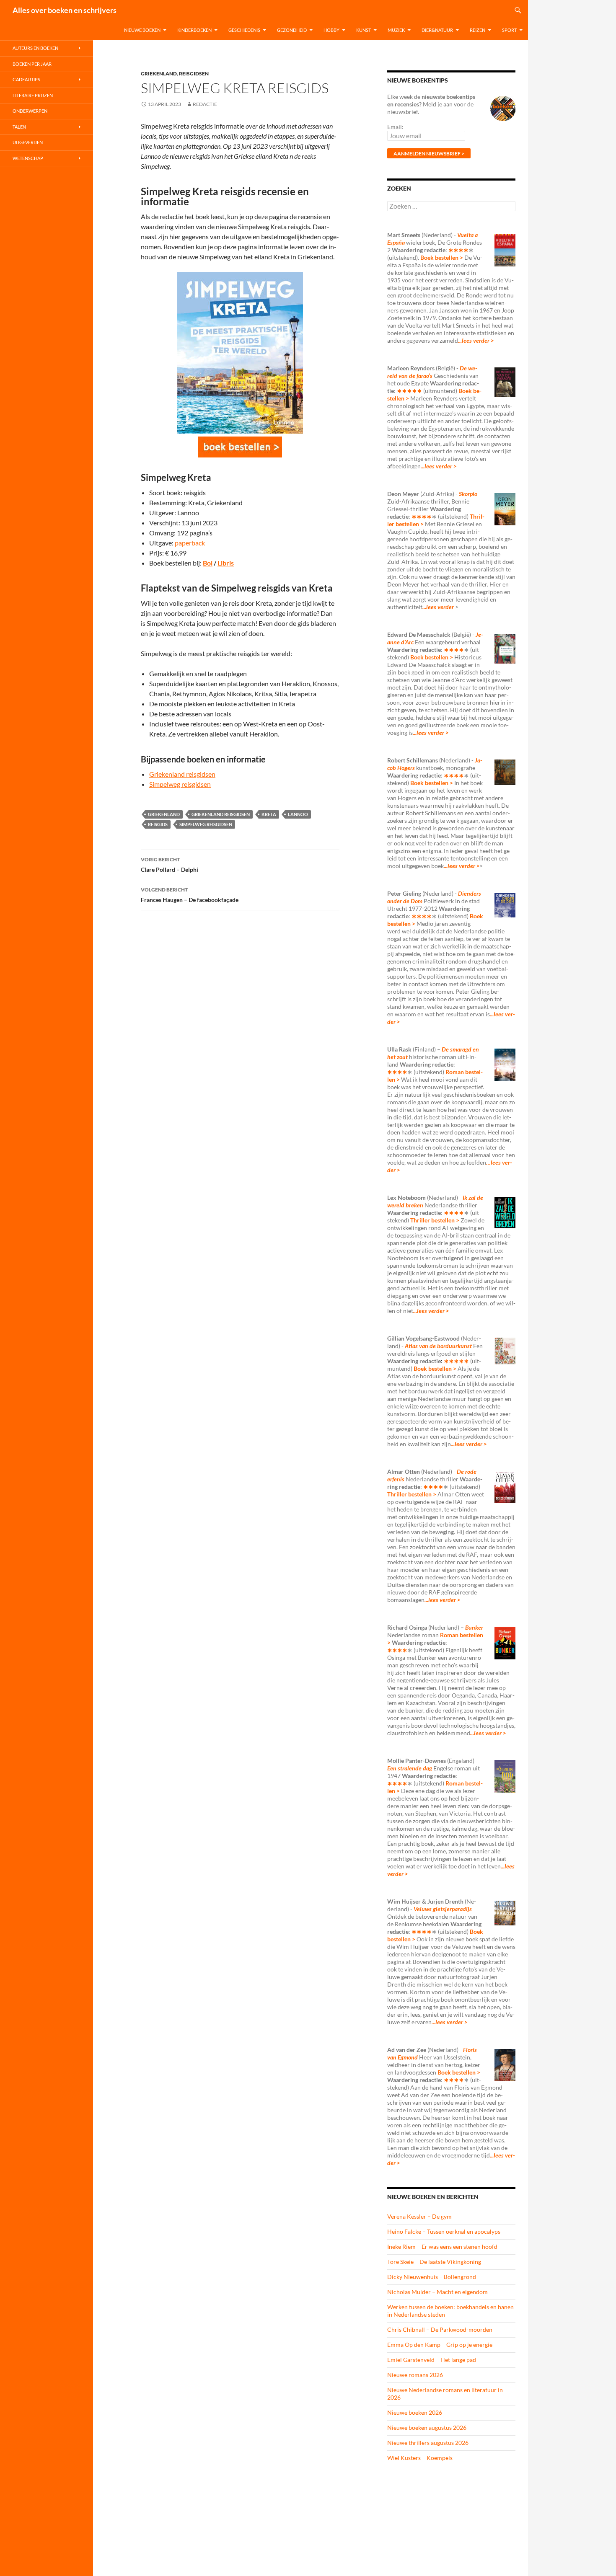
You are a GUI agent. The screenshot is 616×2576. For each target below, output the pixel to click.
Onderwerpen (30, 111)
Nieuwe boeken (142, 30)
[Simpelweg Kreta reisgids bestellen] (240, 447)
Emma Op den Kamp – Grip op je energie (440, 2345)
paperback (190, 543)
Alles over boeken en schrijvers (65, 10)
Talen (19, 127)
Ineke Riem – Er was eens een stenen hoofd (442, 2247)
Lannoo (298, 814)
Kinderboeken (194, 30)
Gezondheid (292, 30)
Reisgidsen (194, 74)
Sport (509, 30)
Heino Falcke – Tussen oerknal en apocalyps (444, 2231)
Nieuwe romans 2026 (415, 2375)
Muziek (396, 30)
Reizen (478, 30)
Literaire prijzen (33, 95)
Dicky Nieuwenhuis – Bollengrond (432, 2277)
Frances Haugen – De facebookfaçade (190, 895)
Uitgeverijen (28, 142)
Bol (208, 563)
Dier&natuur (437, 30)
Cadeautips (26, 79)
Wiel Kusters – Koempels (420, 2458)
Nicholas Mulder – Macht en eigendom (437, 2292)
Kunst (364, 30)
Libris (226, 563)
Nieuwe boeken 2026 (415, 2412)
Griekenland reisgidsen (182, 774)
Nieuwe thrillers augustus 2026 (428, 2443)
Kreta (269, 814)
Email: (395, 127)
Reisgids (158, 824)
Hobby (331, 30)
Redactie (205, 104)
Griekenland (159, 74)
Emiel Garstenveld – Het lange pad (432, 2360)
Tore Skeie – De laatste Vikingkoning (434, 2262)
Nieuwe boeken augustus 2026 (427, 2427)
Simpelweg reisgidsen (180, 784)
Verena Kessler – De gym (419, 2216)
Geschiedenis (244, 30)
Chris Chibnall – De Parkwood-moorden (440, 2329)
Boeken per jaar (32, 64)
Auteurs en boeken (35, 48)
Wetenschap (28, 158)
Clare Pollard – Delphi (170, 865)
